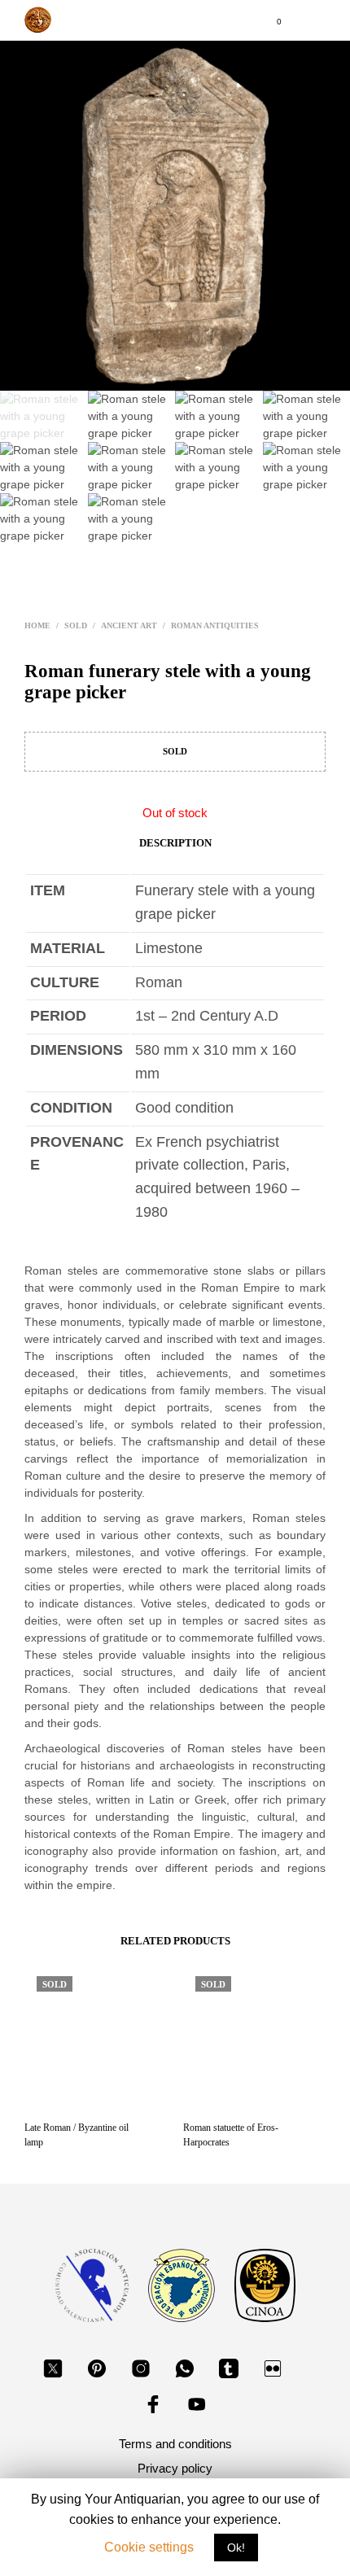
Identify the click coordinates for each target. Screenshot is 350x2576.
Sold (76, 625)
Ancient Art (129, 625)
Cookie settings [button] (149, 2547)
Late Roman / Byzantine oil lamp (77, 2135)
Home (37, 625)
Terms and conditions (175, 2444)
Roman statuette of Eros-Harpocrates (231, 2135)
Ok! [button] (236, 2548)
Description (175, 843)
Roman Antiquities (215, 625)
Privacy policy (175, 2468)
